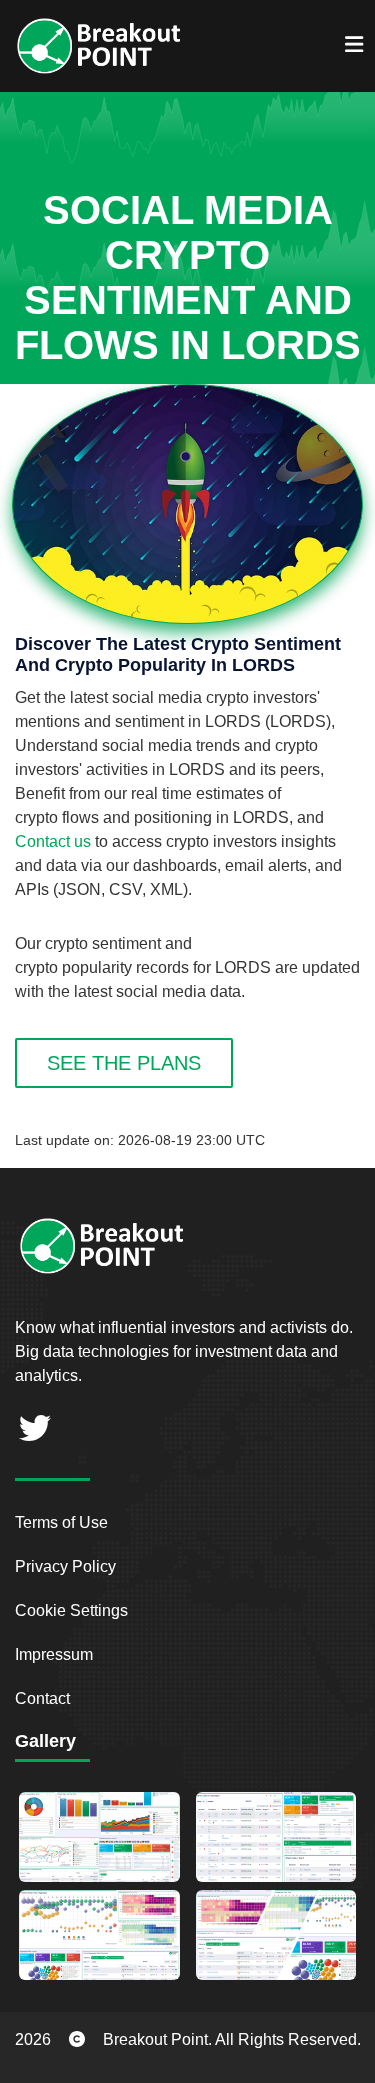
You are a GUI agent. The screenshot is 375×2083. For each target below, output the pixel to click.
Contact (42, 1698)
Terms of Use (61, 1522)
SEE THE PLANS (124, 1063)
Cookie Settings (71, 1610)
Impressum (54, 1654)
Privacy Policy (65, 1566)
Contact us (53, 841)
